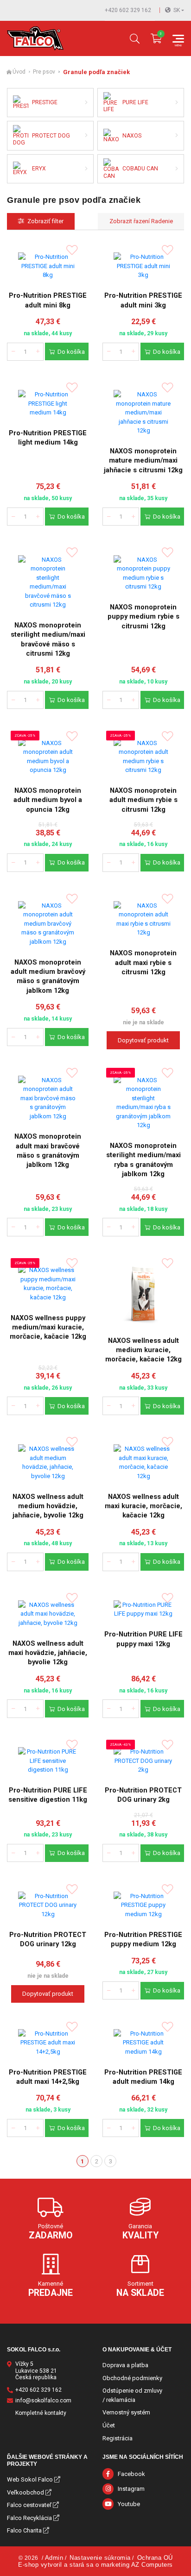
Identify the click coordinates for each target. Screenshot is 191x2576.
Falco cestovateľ (29, 2505)
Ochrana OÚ (155, 2558)
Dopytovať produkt (143, 1040)
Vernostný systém (126, 2412)
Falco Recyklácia (29, 2518)
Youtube (129, 2504)
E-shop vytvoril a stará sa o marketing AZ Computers (95, 2565)
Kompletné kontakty (41, 2413)
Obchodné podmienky (132, 2378)
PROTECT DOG (51, 136)
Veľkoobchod (25, 2492)
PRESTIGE (45, 102)
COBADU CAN (140, 169)
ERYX (39, 169)
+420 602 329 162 (128, 10)
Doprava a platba (125, 2365)
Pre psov (44, 72)
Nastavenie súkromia (100, 2558)
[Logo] (35, 38)
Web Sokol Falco (30, 2479)
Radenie (161, 221)
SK (177, 10)
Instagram (131, 2489)
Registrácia (118, 2438)
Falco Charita (24, 2530)
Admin (54, 2558)
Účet (109, 2425)
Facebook (131, 2474)
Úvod (19, 72)
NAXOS (132, 136)
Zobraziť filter (45, 221)
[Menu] (178, 39)
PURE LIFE (135, 102)
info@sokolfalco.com (43, 2401)
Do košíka (71, 352)
